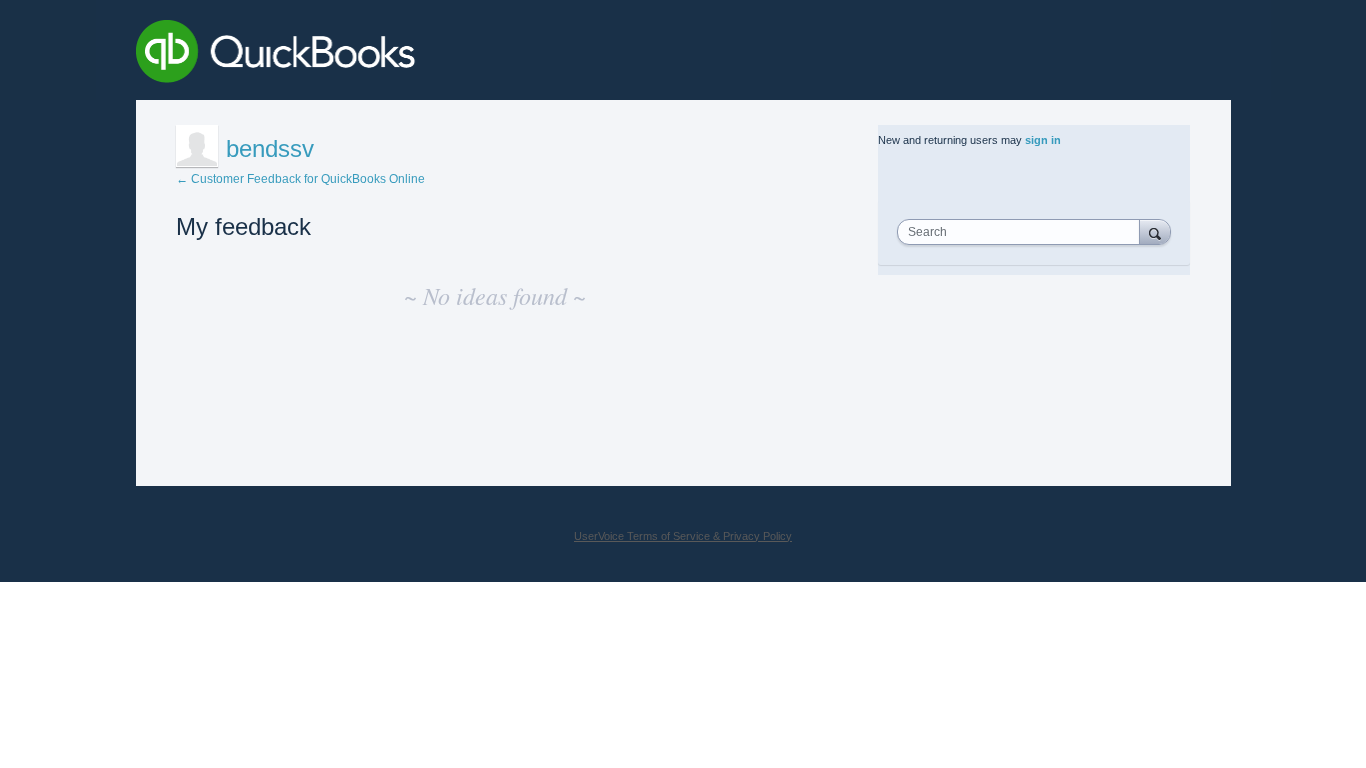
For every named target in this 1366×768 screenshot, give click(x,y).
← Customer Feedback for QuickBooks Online (300, 179)
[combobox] (1023, 232)
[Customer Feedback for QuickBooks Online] (421, 55)
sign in (1043, 140)
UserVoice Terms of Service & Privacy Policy (683, 536)
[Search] (1155, 231)
